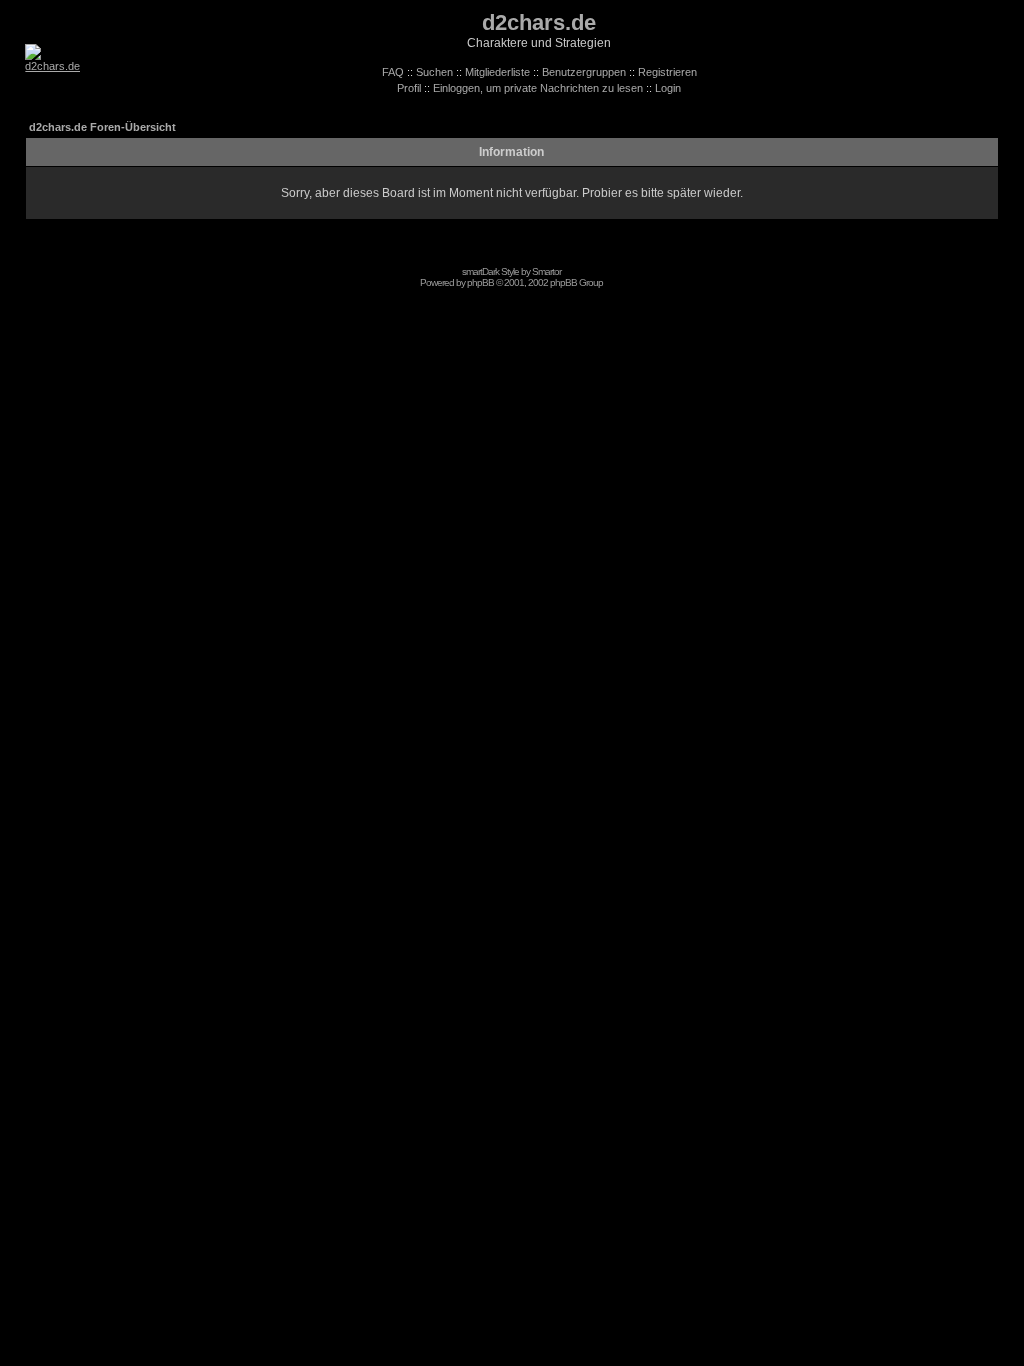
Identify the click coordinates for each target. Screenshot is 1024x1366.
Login (668, 88)
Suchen (434, 72)
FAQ (393, 72)
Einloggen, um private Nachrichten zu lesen (538, 88)
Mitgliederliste (497, 72)
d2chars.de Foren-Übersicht (102, 127)
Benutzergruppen (584, 72)
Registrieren (667, 72)
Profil (409, 88)
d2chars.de (539, 22)
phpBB (480, 282)
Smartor (546, 271)
